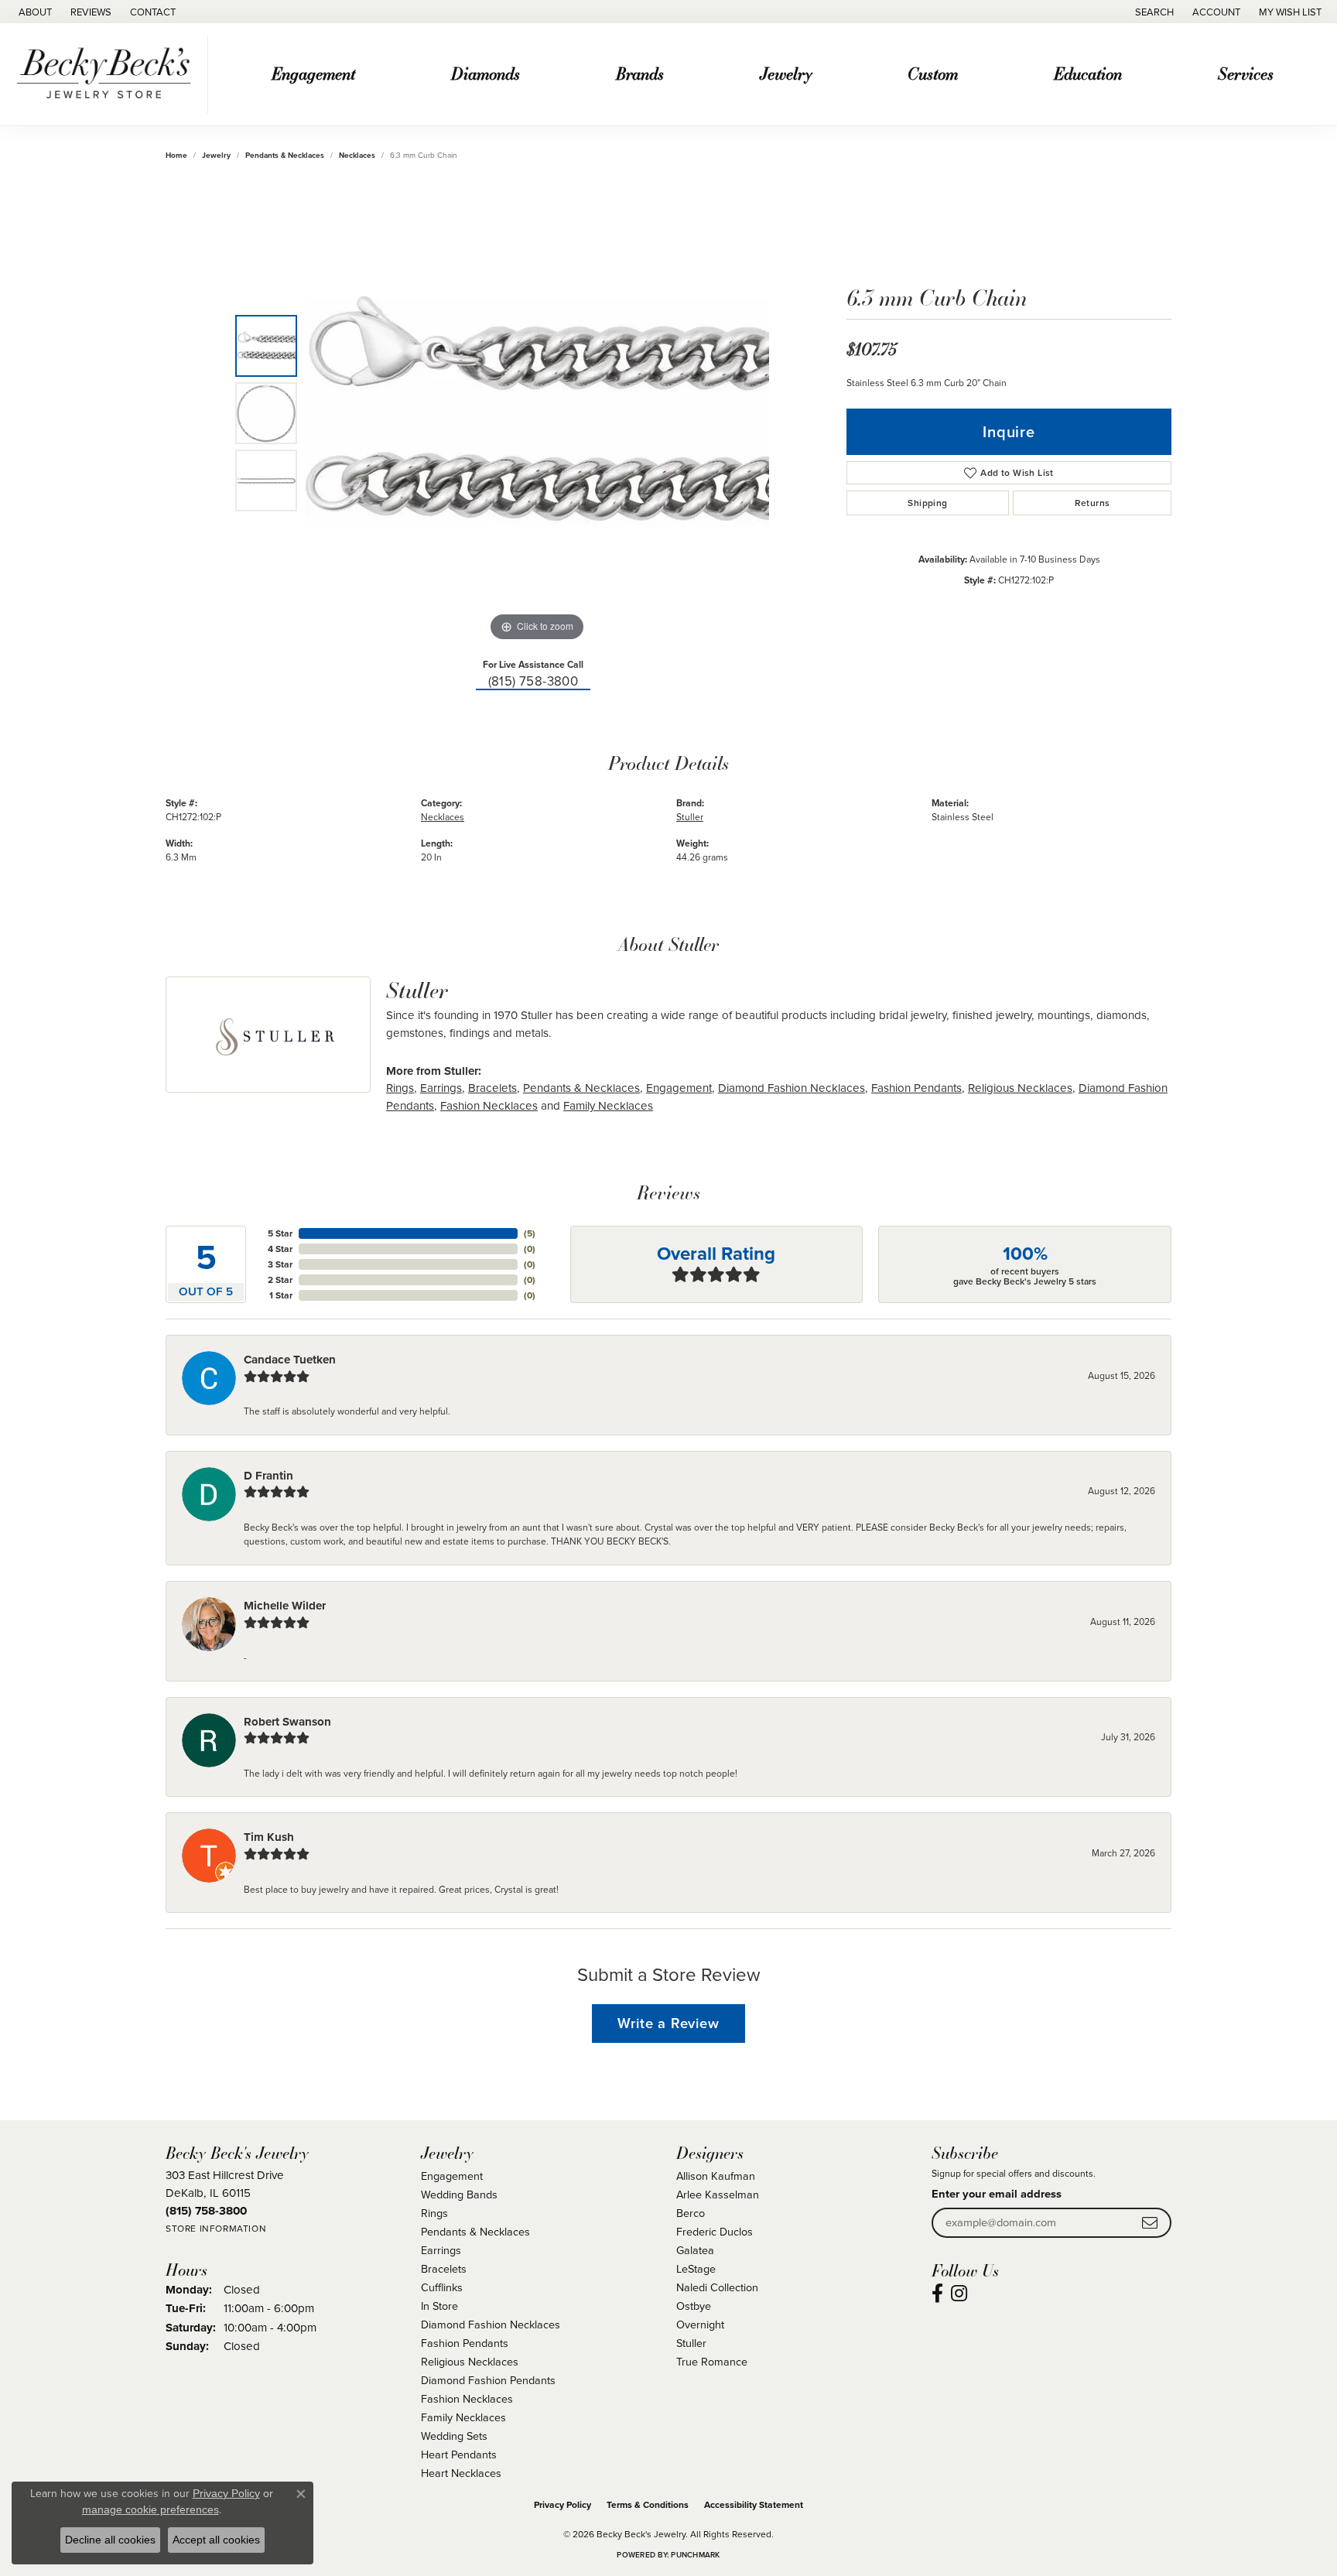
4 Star (280, 1249)
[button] (1153, 12)
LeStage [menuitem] (696, 2268)
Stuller (690, 817)
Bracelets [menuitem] (444, 2268)
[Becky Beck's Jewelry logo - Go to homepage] (108, 74)
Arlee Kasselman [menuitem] (718, 2194)
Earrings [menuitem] (441, 2250)
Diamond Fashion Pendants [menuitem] (488, 2380)
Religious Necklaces (1020, 1088)
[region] (537, 413)
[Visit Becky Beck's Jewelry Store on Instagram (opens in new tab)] (959, 2294)
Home (176, 155)
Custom (933, 73)
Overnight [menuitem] (700, 2324)
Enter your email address (997, 2193)
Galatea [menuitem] (695, 2250)
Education (1088, 73)
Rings (400, 1088)
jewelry (216, 155)
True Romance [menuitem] (712, 2361)
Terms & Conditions (648, 2504)
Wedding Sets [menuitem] (454, 2436)
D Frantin (268, 1476)
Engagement (313, 73)
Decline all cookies (110, 2540)
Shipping (927, 503)
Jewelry (786, 73)
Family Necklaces (608, 1105)
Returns (1093, 503)
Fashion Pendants (916, 1088)
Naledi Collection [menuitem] (717, 2287)
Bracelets (492, 1088)
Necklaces (357, 155)
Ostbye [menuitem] (694, 2306)
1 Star (281, 1295)
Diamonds (486, 73)
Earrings (441, 1088)
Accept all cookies (216, 2540)
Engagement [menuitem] (452, 2176)
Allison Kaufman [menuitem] (716, 2176)
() (530, 1233)
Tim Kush (269, 1837)
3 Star (280, 1264)
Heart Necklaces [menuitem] (461, 2473)
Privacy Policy (562, 2504)
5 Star (280, 1233)
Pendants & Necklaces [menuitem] (475, 2231)
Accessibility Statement (754, 2504)
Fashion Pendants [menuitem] (465, 2343)
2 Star (280, 1279)
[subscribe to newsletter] (1150, 2223)
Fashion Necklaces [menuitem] (467, 2398)
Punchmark (695, 2555)
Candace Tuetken (290, 1360)
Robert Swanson (287, 1722)
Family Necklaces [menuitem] (463, 2417)
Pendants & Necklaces (285, 155)
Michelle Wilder (285, 1606)
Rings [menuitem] (434, 2213)
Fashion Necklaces (489, 1105)
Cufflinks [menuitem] (442, 2287)
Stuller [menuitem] (691, 2343)
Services (1246, 73)
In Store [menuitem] (439, 2306)
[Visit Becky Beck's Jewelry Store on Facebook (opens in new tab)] (937, 2294)
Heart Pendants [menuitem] (459, 2454)
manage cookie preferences (150, 2509)
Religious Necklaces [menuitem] (470, 2361)
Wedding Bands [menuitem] (459, 2194)
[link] (34, 12)
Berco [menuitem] (691, 2213)
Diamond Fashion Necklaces (792, 1088)
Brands (640, 73)
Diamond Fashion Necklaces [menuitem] (491, 2324)
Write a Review (668, 2023)
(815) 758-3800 (533, 681)
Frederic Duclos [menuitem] (715, 2231)
